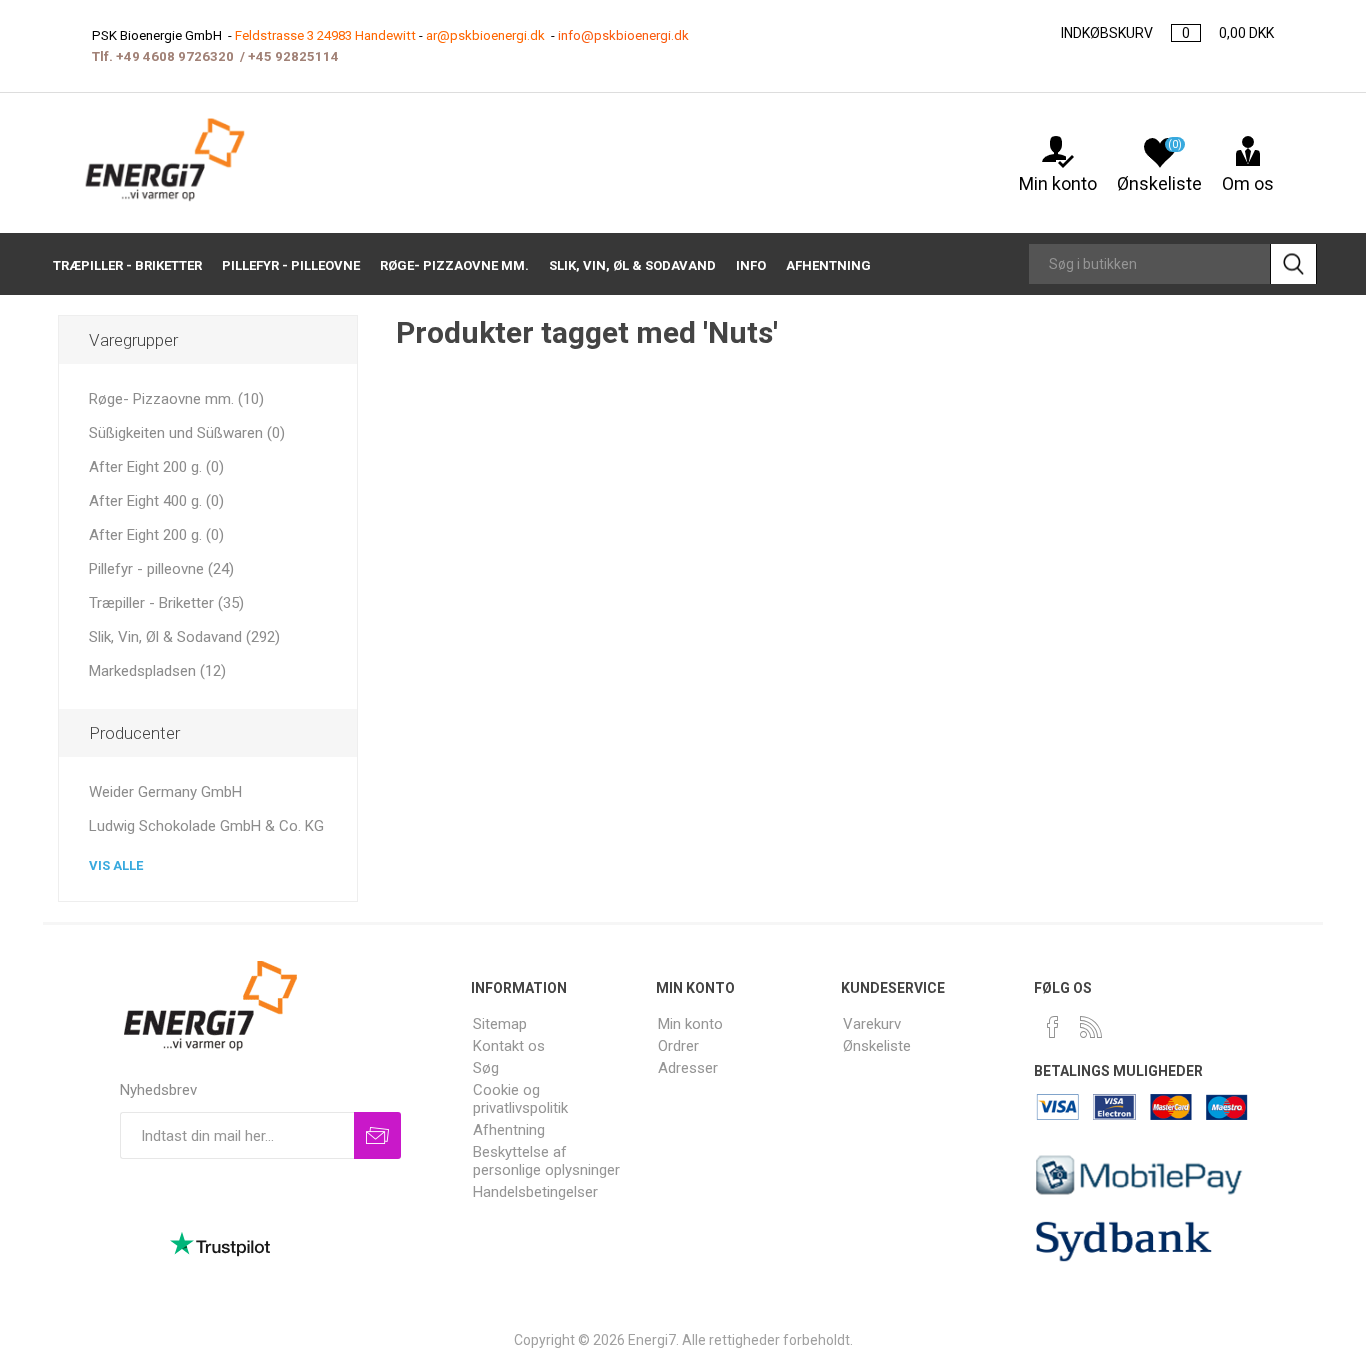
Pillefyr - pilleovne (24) (161, 569)
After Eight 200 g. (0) (156, 467)
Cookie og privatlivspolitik (520, 1099)
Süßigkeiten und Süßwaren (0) (187, 433)
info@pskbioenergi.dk (623, 35)
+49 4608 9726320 (175, 56)
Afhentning (509, 1130)
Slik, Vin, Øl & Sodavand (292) (184, 637)
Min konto (1058, 183)
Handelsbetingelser (535, 1192)
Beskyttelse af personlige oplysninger (546, 1161)
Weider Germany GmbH (165, 792)
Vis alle (116, 865)
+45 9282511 (289, 56)
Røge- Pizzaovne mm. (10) (176, 399)
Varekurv (872, 1024)
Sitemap (500, 1024)
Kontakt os (509, 1046)
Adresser (688, 1068)
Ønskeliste (877, 1046)
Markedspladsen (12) (157, 671)
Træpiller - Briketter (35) (166, 603)
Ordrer (678, 1046)
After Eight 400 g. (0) (156, 501)
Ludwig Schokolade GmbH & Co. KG (206, 826)
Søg (486, 1068)
